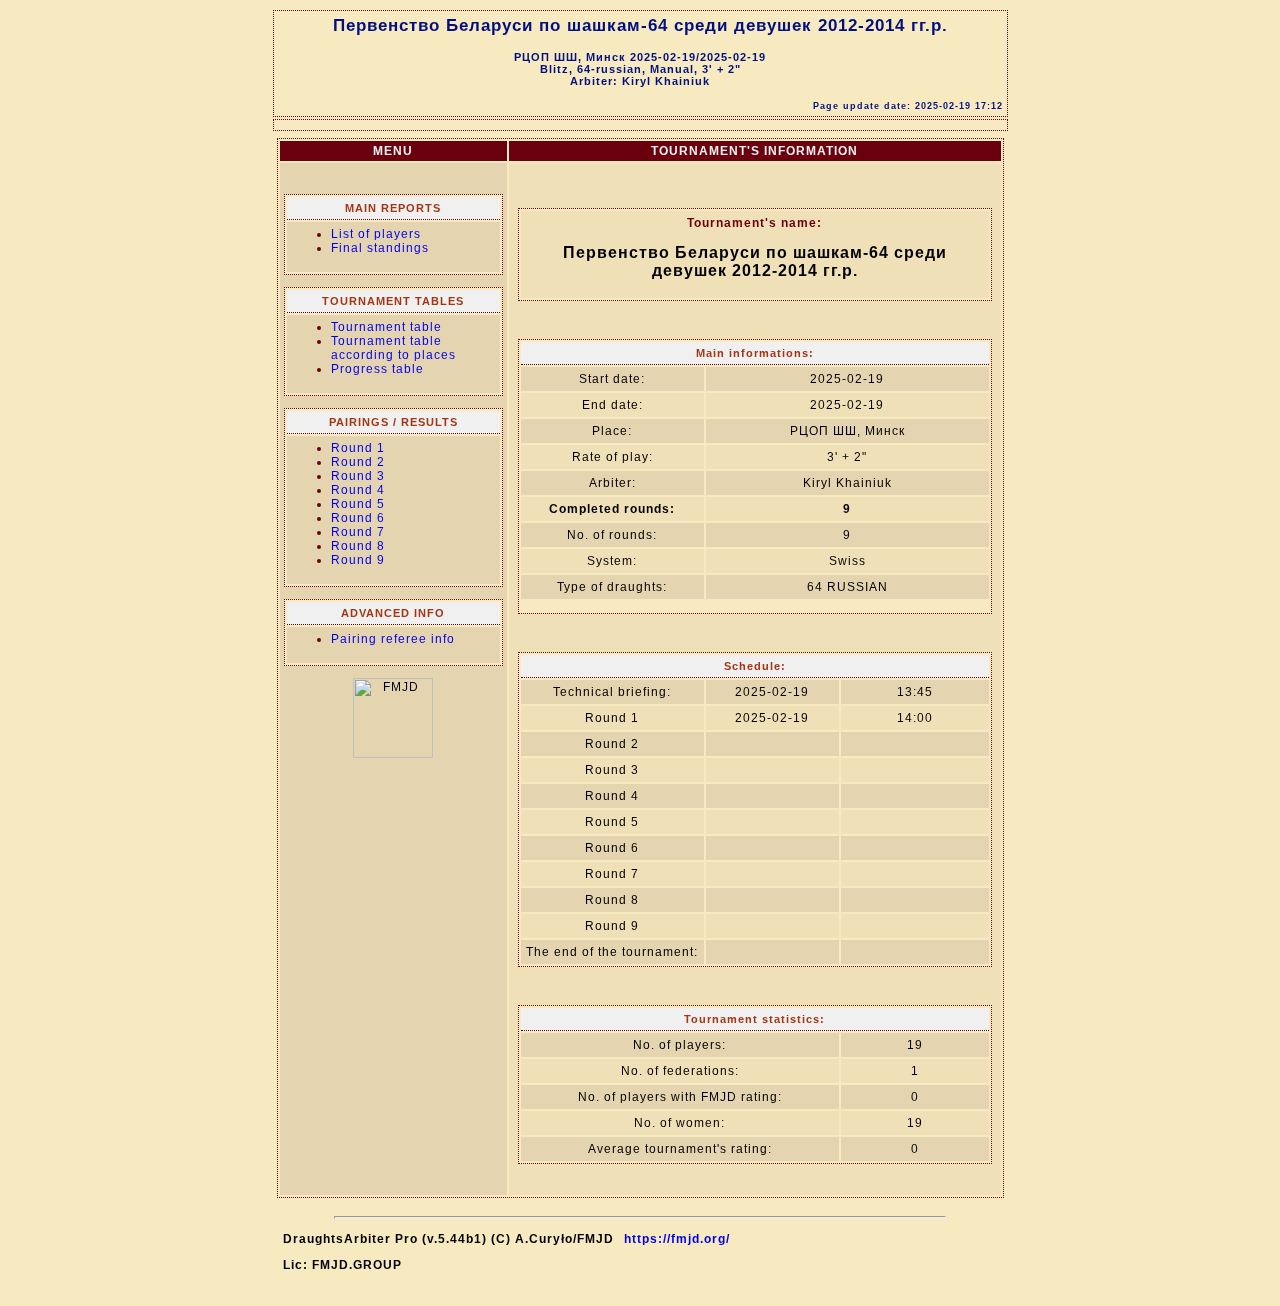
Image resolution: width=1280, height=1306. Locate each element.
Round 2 (358, 462)
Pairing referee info (393, 639)
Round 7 (358, 532)
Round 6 (358, 518)
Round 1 (358, 448)
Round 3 (358, 476)
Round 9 (358, 560)
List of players (376, 234)
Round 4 (358, 490)
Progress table (377, 369)
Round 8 (358, 546)
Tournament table (386, 327)
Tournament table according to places (393, 348)
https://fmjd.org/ (677, 1239)
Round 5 (358, 504)
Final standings (380, 248)
